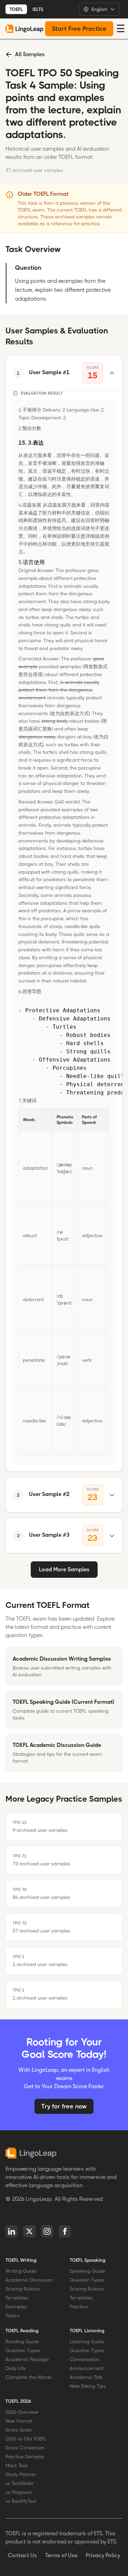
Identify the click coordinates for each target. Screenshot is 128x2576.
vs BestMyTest (21, 2501)
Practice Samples (25, 2457)
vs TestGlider (20, 2483)
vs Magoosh (19, 2492)
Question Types (87, 2280)
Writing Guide (21, 2271)
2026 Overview (22, 2412)
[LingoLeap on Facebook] (65, 2231)
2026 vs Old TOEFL (26, 2439)
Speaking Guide (87, 2271)
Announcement (87, 2368)
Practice (79, 2307)
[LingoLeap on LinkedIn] (12, 2231)
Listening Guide (87, 2342)
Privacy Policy (103, 2555)
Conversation (84, 2359)
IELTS (38, 9)
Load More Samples (64, 1569)
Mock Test (16, 2465)
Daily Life (16, 2368)
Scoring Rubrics (23, 2289)
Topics (12, 2315)
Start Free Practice (79, 29)
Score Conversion (25, 2448)
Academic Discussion (29, 2280)
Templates (17, 2298)
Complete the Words (29, 2377)
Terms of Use (61, 2555)
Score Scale (19, 2430)
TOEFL (16, 9)
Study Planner (21, 2474)
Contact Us (22, 2555)
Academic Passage (27, 2359)
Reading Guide (22, 2342)
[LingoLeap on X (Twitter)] (29, 2231)
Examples (16, 2307)
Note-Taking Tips (88, 2386)
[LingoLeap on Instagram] (47, 2231)
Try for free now (64, 2106)
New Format (19, 2421)
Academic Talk (86, 2377)
